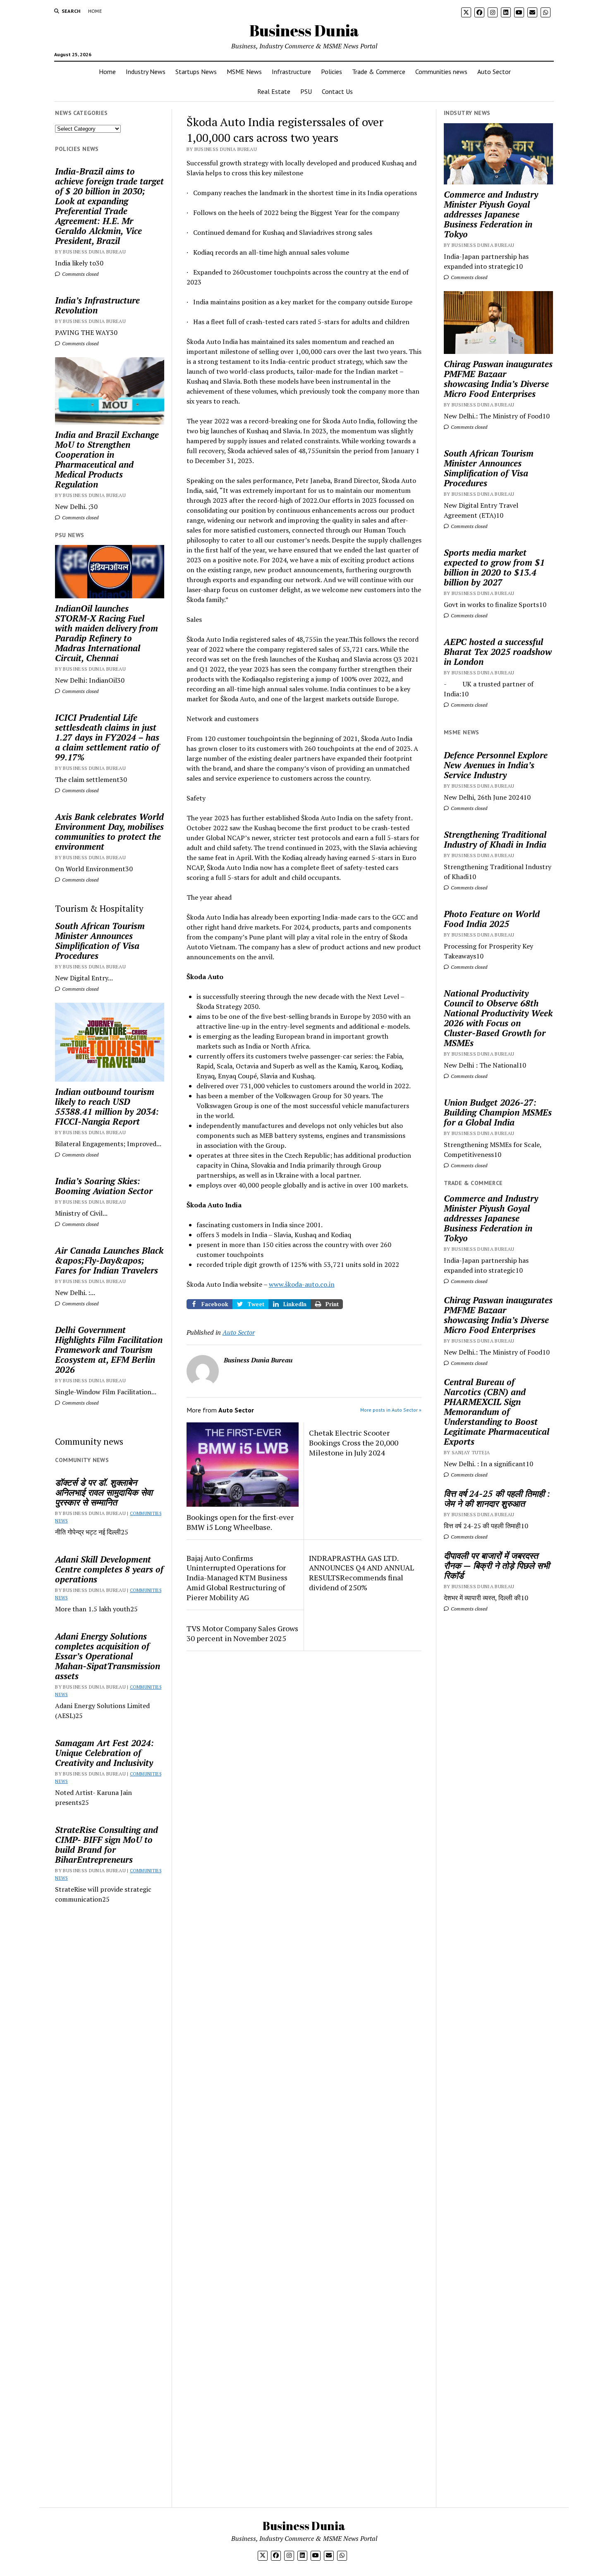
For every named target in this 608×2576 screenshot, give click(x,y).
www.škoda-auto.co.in (302, 1284)
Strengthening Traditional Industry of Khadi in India (495, 839)
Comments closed (80, 274)
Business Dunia (304, 30)
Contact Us (337, 91)
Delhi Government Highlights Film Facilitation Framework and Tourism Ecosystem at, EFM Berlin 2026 (109, 1350)
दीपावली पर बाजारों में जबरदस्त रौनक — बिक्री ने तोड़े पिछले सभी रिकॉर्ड (497, 1565)
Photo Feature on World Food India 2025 (492, 919)
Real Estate (274, 91)
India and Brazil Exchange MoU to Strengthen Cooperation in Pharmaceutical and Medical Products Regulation (107, 459)
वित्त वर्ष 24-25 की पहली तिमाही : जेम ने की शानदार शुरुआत (497, 1498)
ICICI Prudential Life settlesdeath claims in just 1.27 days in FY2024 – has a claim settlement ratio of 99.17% (107, 737)
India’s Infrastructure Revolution (97, 305)
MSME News (244, 72)
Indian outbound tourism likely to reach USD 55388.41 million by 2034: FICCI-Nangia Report (107, 1106)
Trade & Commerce (379, 72)
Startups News (196, 72)
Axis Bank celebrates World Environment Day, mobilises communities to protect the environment (109, 832)
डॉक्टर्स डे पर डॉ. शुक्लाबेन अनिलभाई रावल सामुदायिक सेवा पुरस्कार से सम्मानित (104, 1492)
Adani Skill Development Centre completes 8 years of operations (109, 1569)
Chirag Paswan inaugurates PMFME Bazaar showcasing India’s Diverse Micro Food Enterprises (498, 379)
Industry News (146, 72)
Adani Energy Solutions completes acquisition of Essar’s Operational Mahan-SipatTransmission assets (108, 1656)
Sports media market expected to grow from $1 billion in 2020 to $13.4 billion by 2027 (494, 567)
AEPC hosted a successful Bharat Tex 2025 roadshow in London (498, 652)
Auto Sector (494, 72)
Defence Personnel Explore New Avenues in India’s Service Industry (496, 765)
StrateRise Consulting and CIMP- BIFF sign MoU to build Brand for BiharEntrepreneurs (107, 1845)
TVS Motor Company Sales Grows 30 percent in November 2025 (242, 1633)
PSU (306, 91)
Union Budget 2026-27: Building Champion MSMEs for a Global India (498, 1112)
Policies (332, 72)
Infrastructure (291, 72)
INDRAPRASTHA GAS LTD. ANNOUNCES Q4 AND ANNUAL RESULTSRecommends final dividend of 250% (361, 1573)
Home (95, 11)
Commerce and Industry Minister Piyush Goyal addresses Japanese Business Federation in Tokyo (491, 214)
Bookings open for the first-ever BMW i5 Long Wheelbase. (240, 1522)
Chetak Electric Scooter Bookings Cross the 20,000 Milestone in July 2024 (354, 1443)
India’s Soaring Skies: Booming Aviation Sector (104, 1186)
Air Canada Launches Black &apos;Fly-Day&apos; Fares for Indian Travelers (109, 1260)
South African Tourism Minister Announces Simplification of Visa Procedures (100, 941)
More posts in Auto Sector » (391, 1410)
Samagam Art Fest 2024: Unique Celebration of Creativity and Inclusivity (104, 1753)
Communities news (441, 72)
